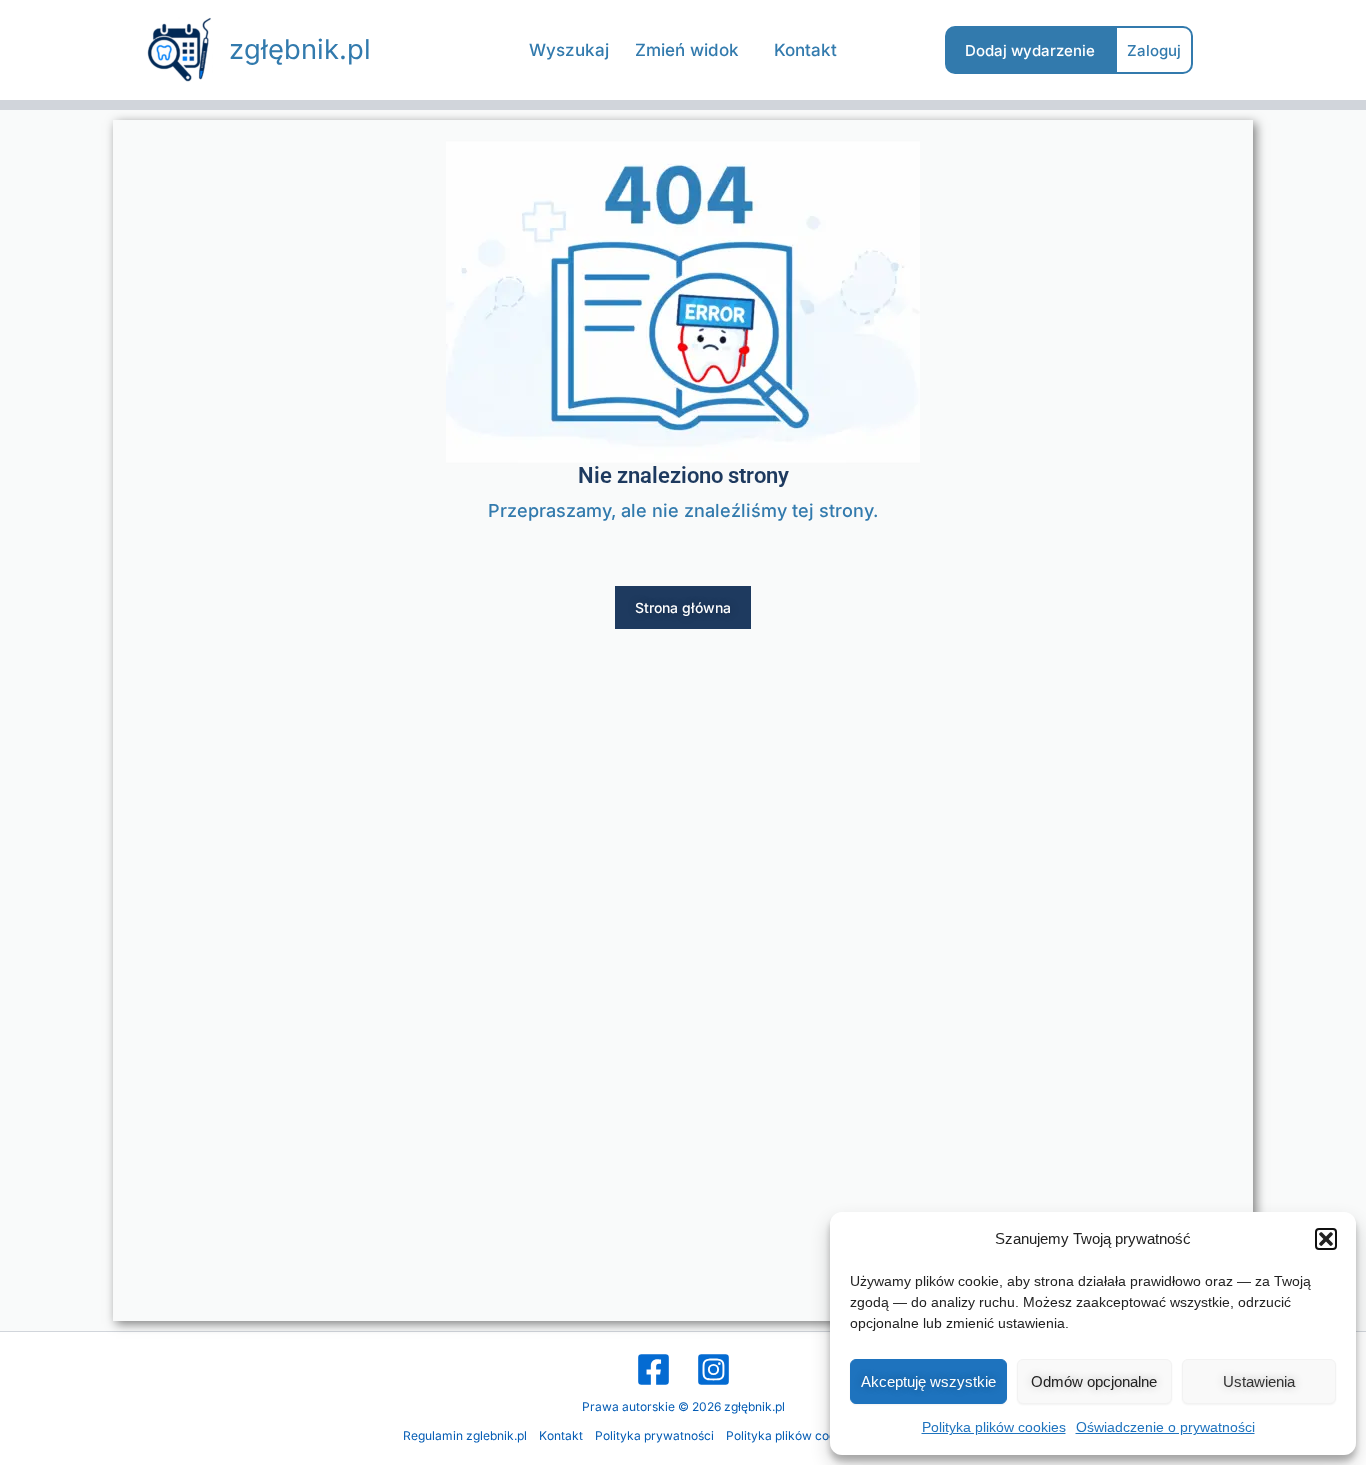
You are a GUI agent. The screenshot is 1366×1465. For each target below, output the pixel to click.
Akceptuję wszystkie (928, 1381)
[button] (1326, 1239)
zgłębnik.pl (300, 49)
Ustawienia (1259, 1381)
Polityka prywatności (654, 1435)
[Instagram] (713, 1369)
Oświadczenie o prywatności (1165, 1427)
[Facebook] (653, 1369)
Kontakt (561, 1435)
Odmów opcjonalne (1094, 1381)
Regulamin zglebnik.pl (465, 1435)
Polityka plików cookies (994, 1427)
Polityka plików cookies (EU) (806, 1435)
